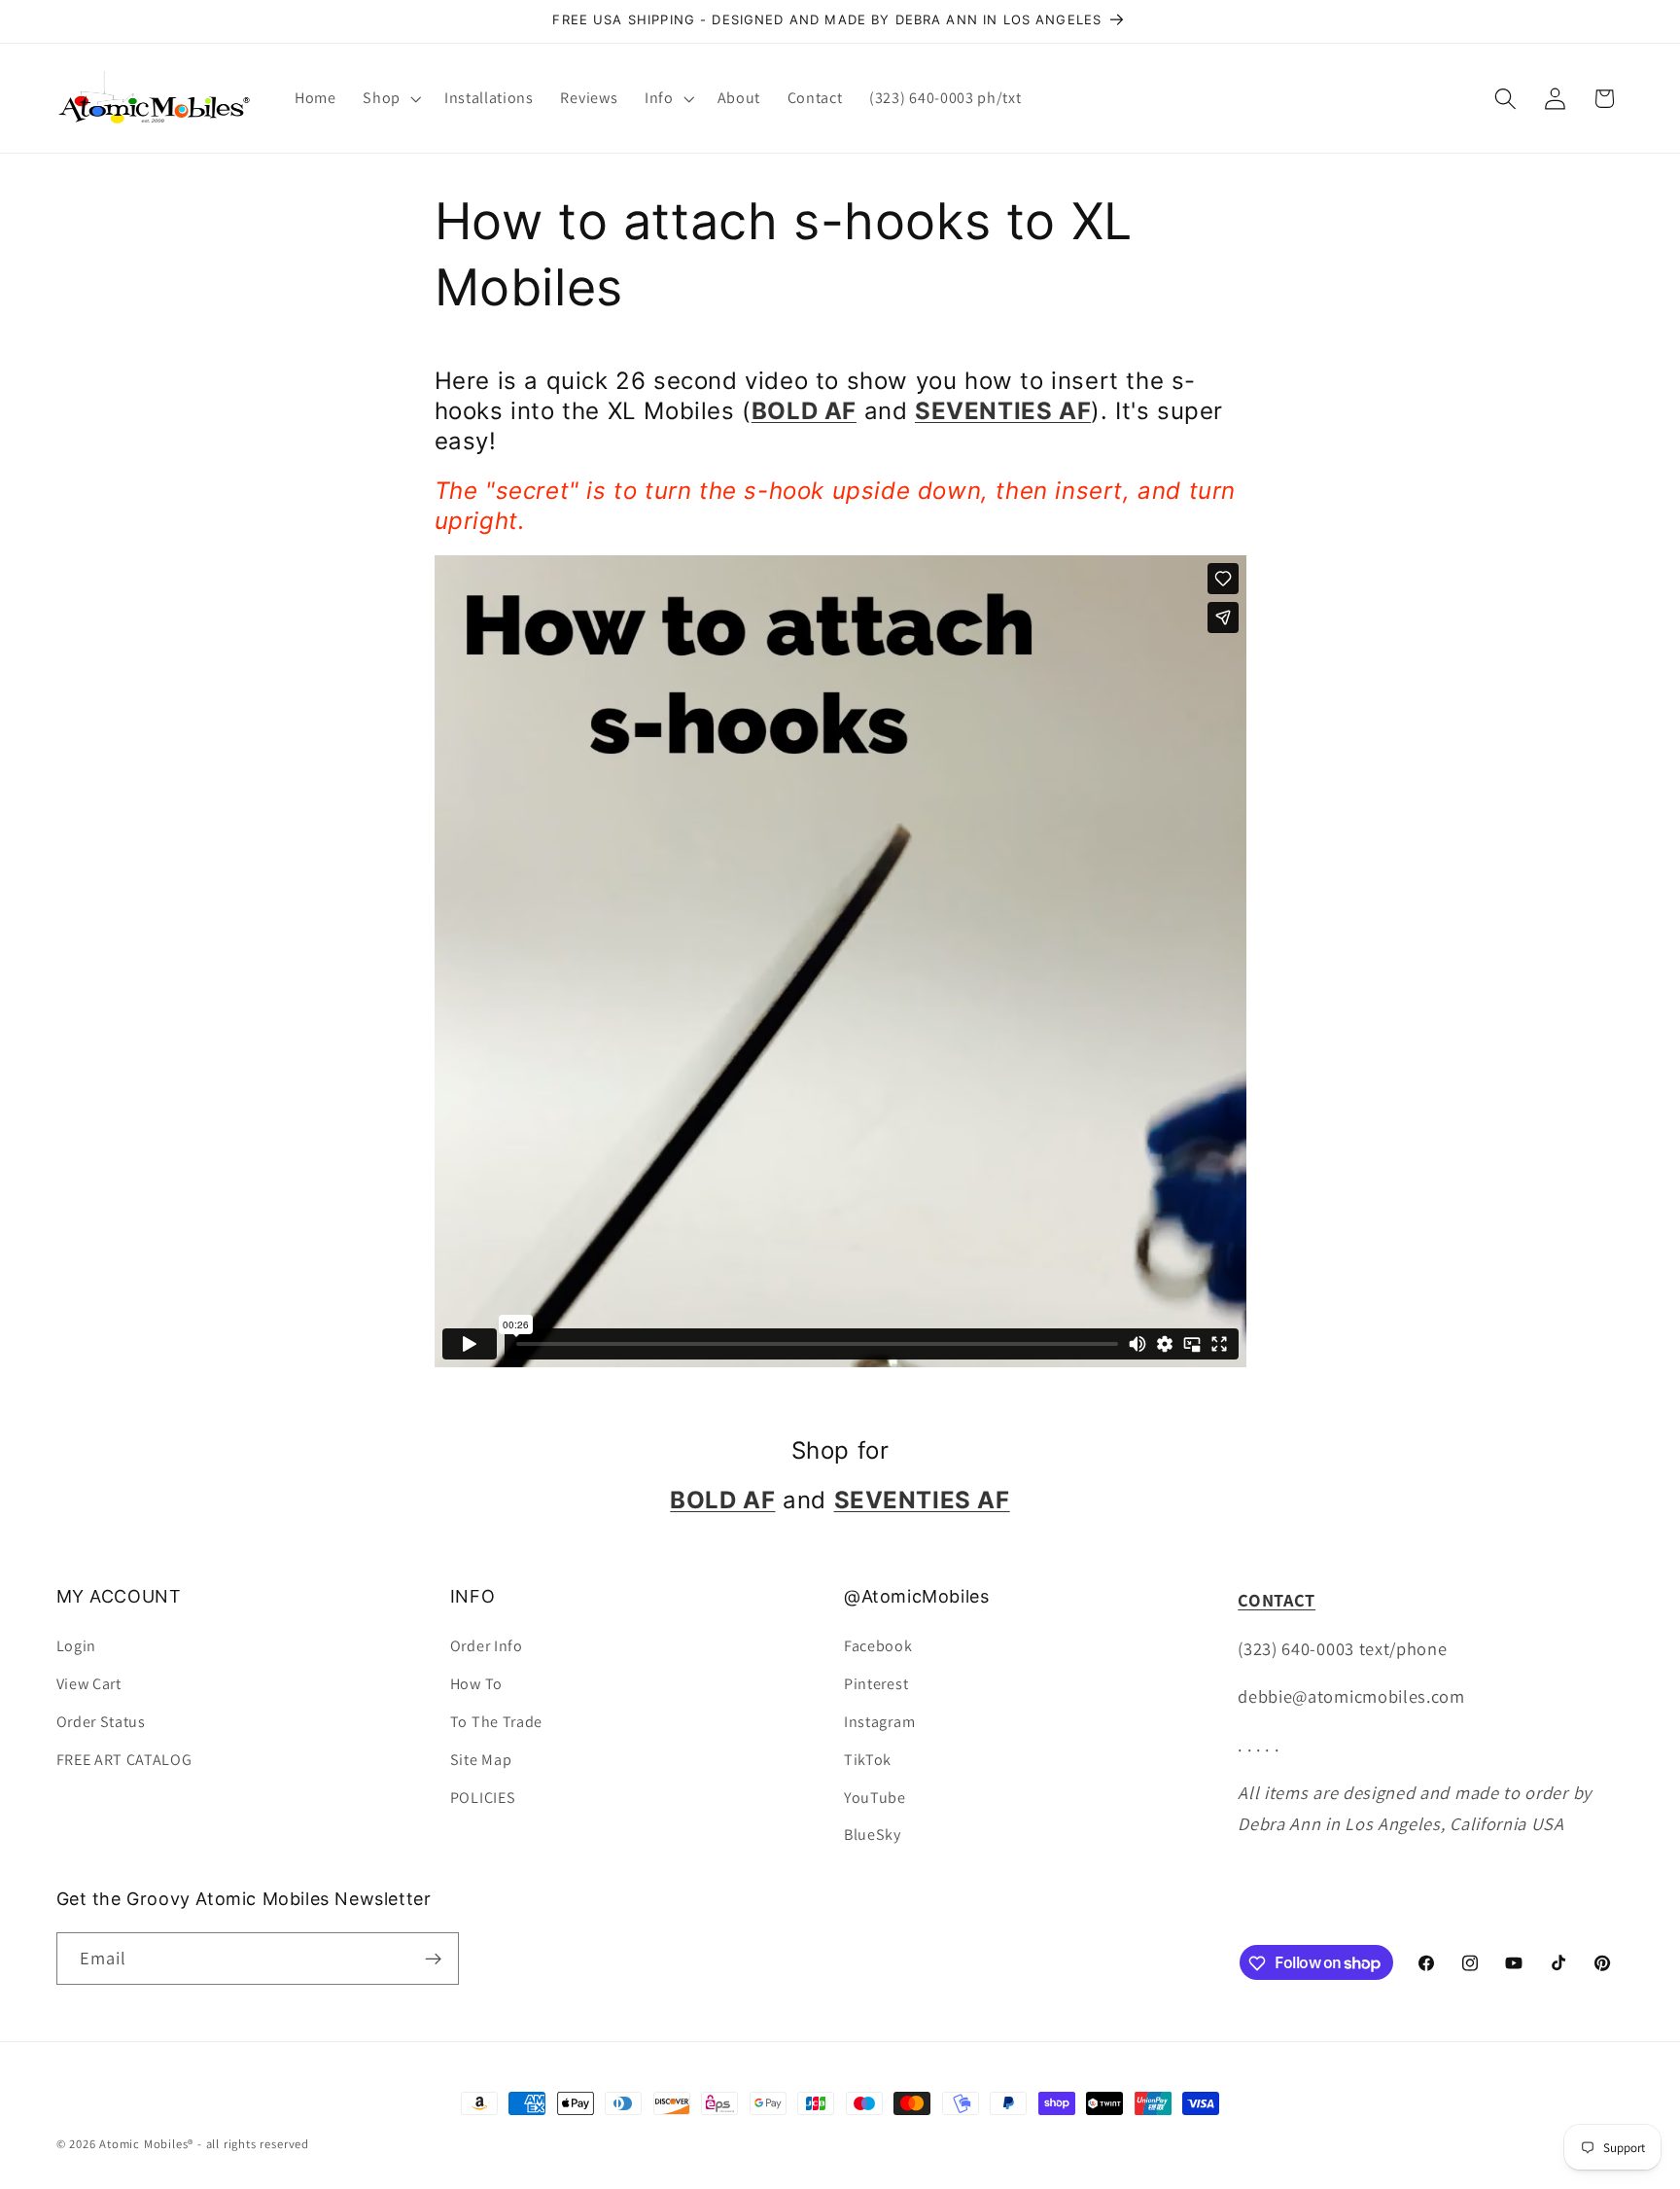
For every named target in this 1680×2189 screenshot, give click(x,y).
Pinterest (876, 1684)
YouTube (875, 1798)
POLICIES (483, 1798)
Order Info (487, 1647)
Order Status (101, 1722)
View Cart (89, 1684)
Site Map (481, 1760)
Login (76, 1647)
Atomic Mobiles (143, 2144)
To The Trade (496, 1722)
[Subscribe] (433, 1959)
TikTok (868, 1760)
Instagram (879, 1722)
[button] (390, 98)
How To (476, 1684)
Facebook (878, 1647)
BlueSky (873, 1835)
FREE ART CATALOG (124, 1760)
